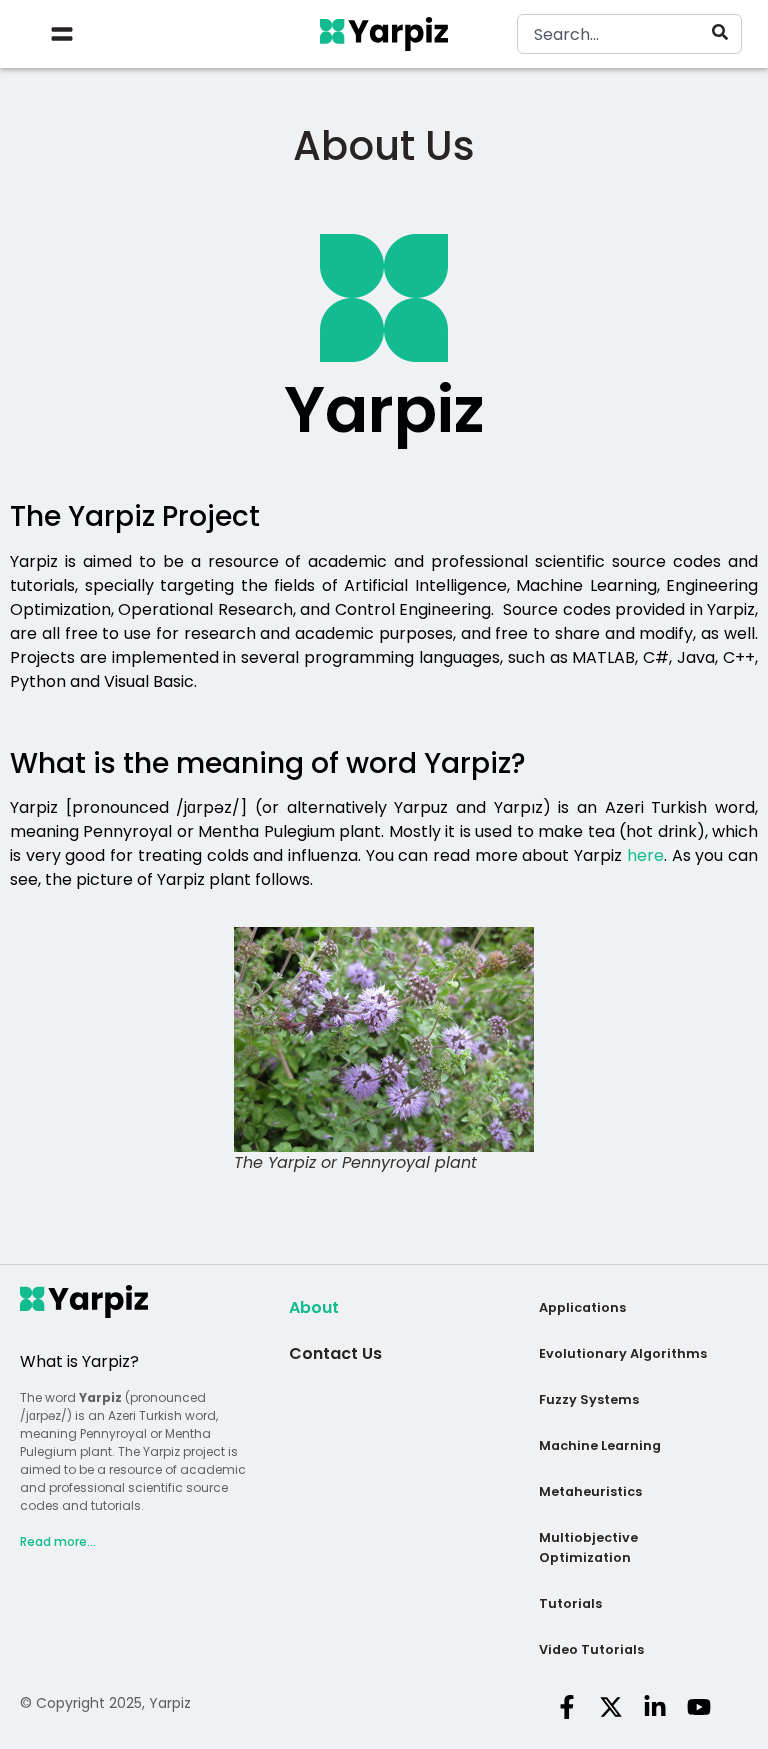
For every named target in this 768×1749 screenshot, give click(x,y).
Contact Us (335, 1353)
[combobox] (629, 34)
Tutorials (570, 1603)
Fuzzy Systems (589, 1399)
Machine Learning (600, 1445)
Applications (582, 1307)
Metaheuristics (590, 1491)
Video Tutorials (591, 1649)
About (314, 1307)
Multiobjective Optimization (588, 1547)
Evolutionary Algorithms (623, 1353)
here (645, 855)
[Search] (724, 32)
